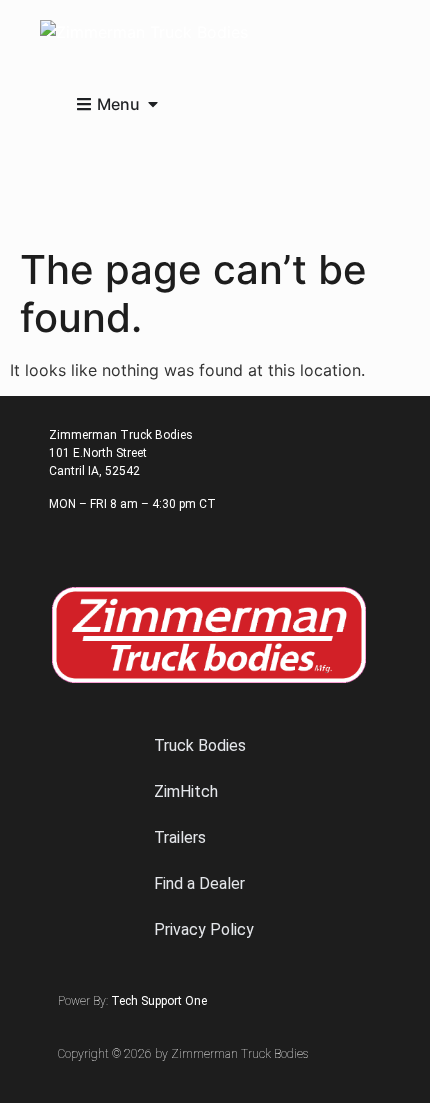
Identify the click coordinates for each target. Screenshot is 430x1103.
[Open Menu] (153, 104)
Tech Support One (159, 1001)
